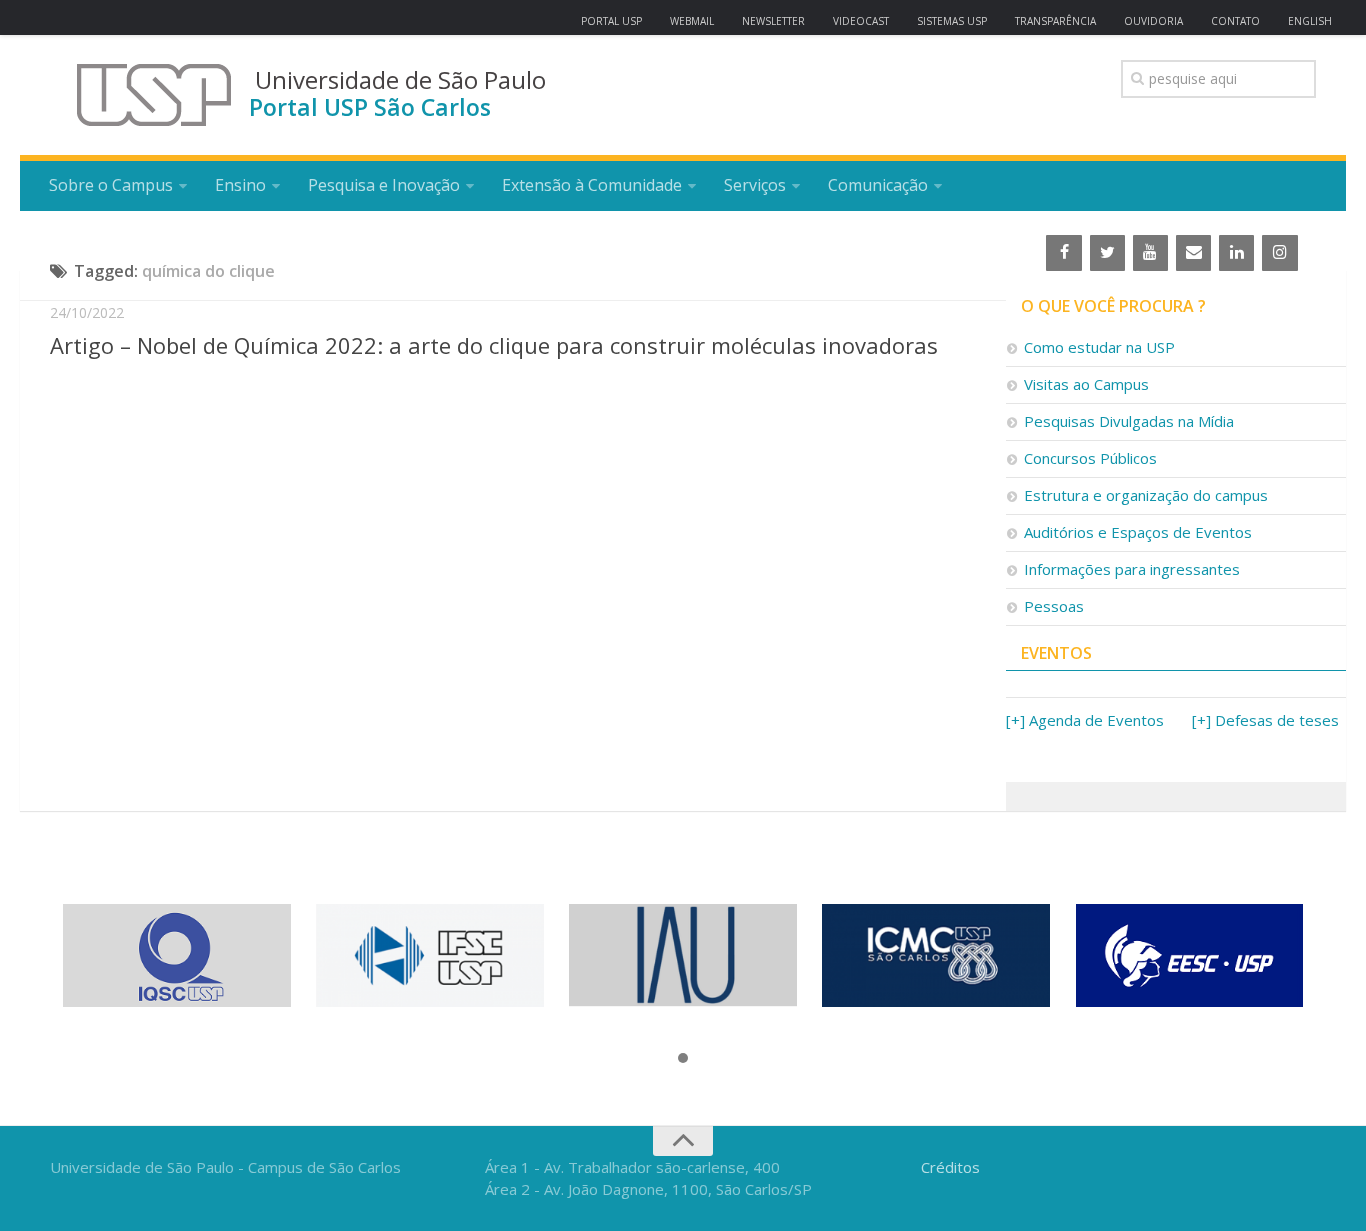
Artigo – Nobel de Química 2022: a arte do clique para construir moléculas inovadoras (494, 345)
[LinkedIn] (1236, 253)
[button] (683, 1059)
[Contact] (1193, 253)
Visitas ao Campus (1086, 384)
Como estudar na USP (1099, 347)
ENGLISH (1310, 21)
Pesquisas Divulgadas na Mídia (1129, 421)
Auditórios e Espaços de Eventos (1138, 532)
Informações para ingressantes (1132, 569)
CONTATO (1235, 21)
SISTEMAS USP (952, 21)
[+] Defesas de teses (1265, 720)
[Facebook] (1063, 253)
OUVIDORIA (1153, 21)
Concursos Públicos (1090, 458)
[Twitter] (1107, 253)
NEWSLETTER (773, 21)
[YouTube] (1150, 253)
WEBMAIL (692, 21)
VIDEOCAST (861, 21)
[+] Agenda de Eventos (1085, 720)
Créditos (950, 1167)
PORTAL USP (611, 21)
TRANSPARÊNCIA (1055, 21)
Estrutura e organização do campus (1146, 495)
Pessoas (1054, 606)
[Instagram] (1279, 253)
